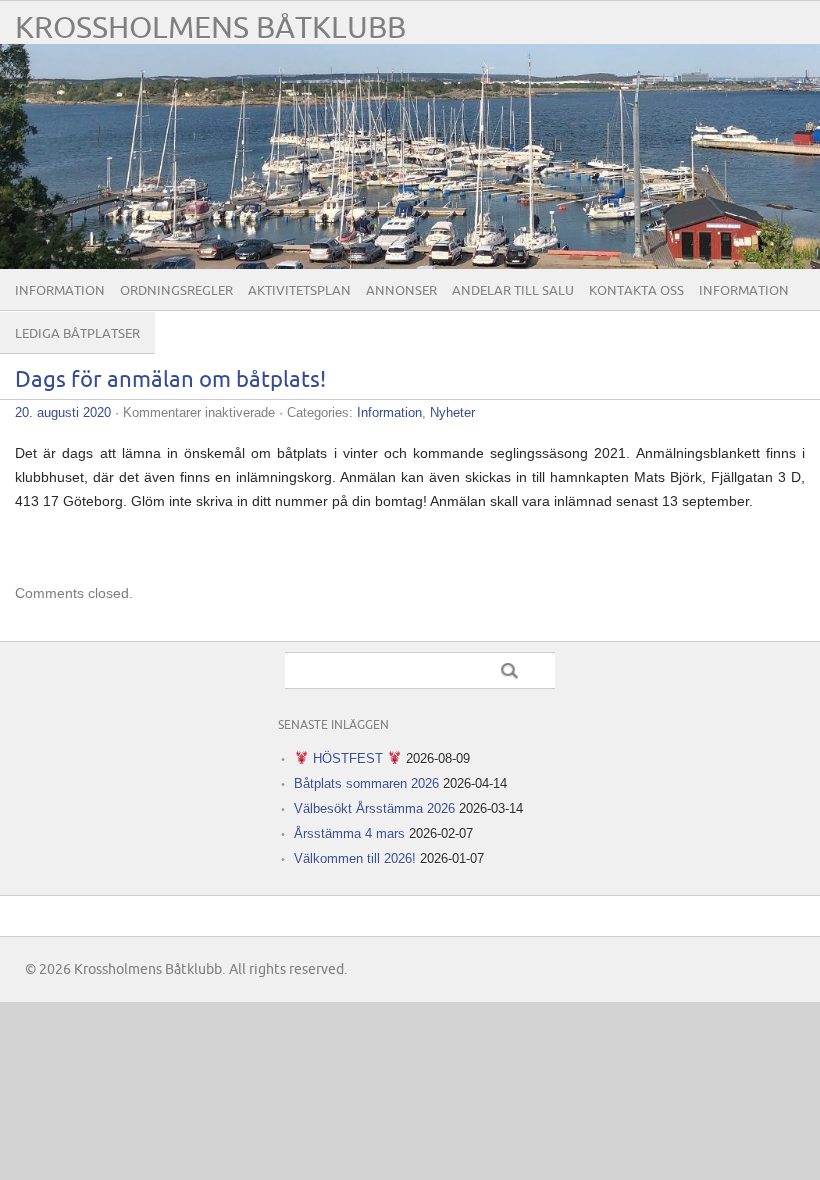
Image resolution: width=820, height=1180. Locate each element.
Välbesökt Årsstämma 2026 (374, 808)
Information (60, 291)
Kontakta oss (636, 291)
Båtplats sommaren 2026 (366, 783)
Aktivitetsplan (299, 291)
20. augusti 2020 (63, 412)
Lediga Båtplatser (77, 334)
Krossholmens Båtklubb (210, 28)
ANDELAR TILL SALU (513, 291)
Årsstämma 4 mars (349, 833)
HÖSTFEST (348, 758)
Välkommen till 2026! (355, 858)
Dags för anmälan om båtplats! (170, 380)
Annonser (401, 291)
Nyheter (452, 412)
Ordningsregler (176, 291)
